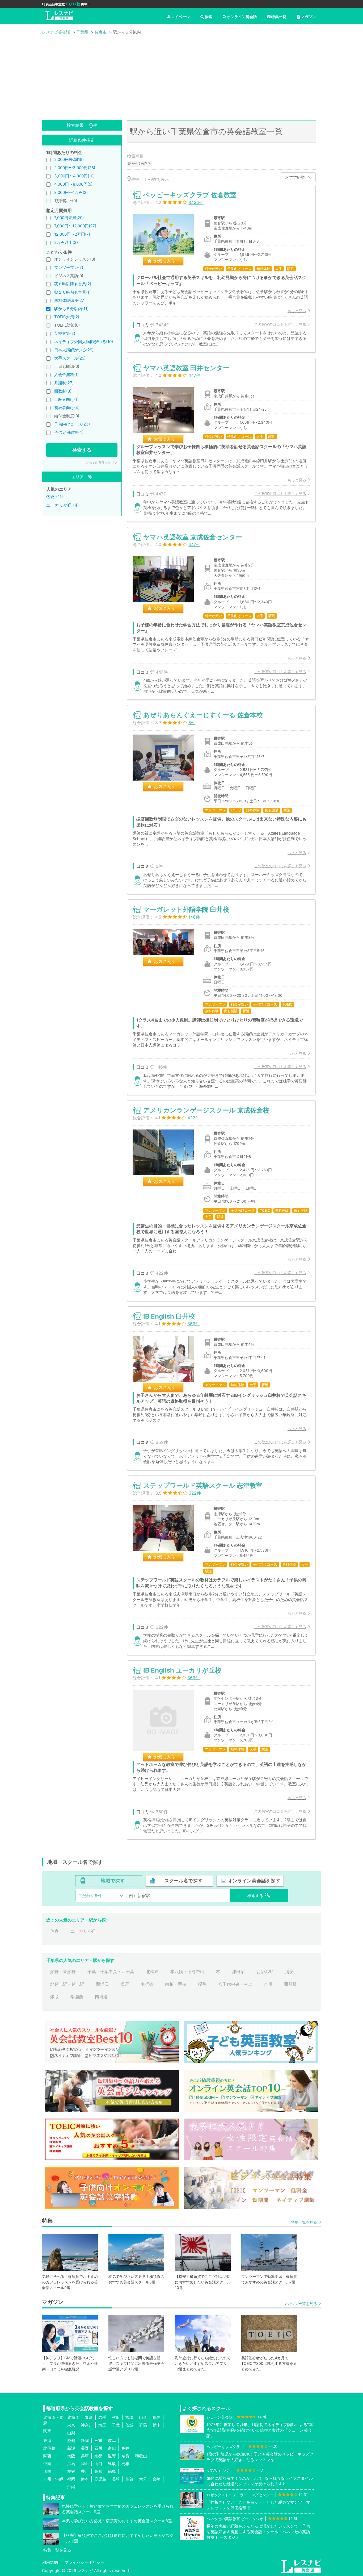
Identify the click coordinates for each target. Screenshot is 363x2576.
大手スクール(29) (70, 358)
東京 (71, 2425)
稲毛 (202, 1984)
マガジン (308, 17)
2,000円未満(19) (69, 159)
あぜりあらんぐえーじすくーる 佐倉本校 (203, 715)
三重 (98, 2440)
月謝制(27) (64, 383)
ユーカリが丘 (83, 1931)
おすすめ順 (295, 177)
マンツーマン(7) (69, 267)
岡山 (85, 2464)
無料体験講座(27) (70, 300)
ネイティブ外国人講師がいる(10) (84, 342)
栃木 (157, 2425)
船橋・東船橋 (63, 1971)
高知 (98, 2471)
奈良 (125, 2456)
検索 (208, 17)
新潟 (71, 2448)
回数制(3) (63, 391)
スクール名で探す (183, 1881)
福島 (157, 2417)
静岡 (85, 2440)
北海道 (73, 2417)
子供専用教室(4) (69, 432)
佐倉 (54, 1931)
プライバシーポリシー (85, 2562)
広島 (71, 2464)
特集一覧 (279, 17)
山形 (143, 2417)
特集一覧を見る (304, 2222)
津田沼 (238, 1971)
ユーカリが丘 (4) (63, 505)
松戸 (125, 1984)
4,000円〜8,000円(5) (73, 184)
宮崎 (157, 2479)
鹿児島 (100, 2479)
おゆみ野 (265, 1971)
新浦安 (102, 1984)
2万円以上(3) (66, 242)
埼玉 (102, 2425)
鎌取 (54, 1997)
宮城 (129, 2417)
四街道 (101, 1997)
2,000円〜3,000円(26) (75, 168)
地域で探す (113, 1881)
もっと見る (297, 311)
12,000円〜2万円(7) (72, 234)
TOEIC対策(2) (67, 317)
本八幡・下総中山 (187, 1971)
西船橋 (290, 1984)
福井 (125, 2448)
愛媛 (71, 2471)
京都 (98, 2456)
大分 (143, 2479)
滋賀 (112, 2456)
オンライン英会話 (242, 17)
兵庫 (85, 2456)
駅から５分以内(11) (71, 309)
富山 (112, 2448)
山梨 (71, 2433)
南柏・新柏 (176, 1984)
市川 (268, 1984)
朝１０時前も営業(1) (72, 292)
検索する (82, 450)
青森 (89, 2417)
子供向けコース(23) (72, 424)
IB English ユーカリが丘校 (182, 1670)
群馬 (143, 2425)
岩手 (102, 2417)
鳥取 (112, 2464)
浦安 (289, 1971)
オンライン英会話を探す (254, 1881)
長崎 (116, 2479)
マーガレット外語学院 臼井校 (186, 909)
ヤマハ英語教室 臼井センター (186, 368)
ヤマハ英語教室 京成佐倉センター (193, 537)
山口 (98, 2464)
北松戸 (152, 1971)
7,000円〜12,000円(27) (75, 226)
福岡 (71, 2479)
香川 (85, 2471)
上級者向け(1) (66, 399)
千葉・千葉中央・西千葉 (111, 1971)
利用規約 (50, 2562)
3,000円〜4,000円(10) (74, 176)
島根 (125, 2464)
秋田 (116, 2417)
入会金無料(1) (66, 375)
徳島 (112, 2471)
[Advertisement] (181, 80)
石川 (98, 2448)
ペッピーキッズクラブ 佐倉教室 (190, 195)
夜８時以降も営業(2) (73, 284)
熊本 (85, 2479)
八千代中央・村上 (235, 1984)
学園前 (77, 1997)
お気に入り (164, 261)
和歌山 (141, 2456)
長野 (85, 2448)
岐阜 (112, 2440)
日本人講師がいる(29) (74, 350)
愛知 (71, 2440)
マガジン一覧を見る (300, 2304)
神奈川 (87, 2425)
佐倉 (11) (55, 497)
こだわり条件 (90, 1896)
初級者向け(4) (67, 408)
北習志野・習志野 (67, 1984)
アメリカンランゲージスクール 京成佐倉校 (206, 1110)
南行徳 (147, 1984)
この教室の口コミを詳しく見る (280, 324)
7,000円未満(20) (69, 218)
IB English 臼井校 (169, 1316)
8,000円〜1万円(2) (71, 192)
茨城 (129, 2425)
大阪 (71, 2456)
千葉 (116, 2425)
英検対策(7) (65, 333)
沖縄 (71, 2487)
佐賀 (129, 2479)
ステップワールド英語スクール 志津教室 (203, 1485)
